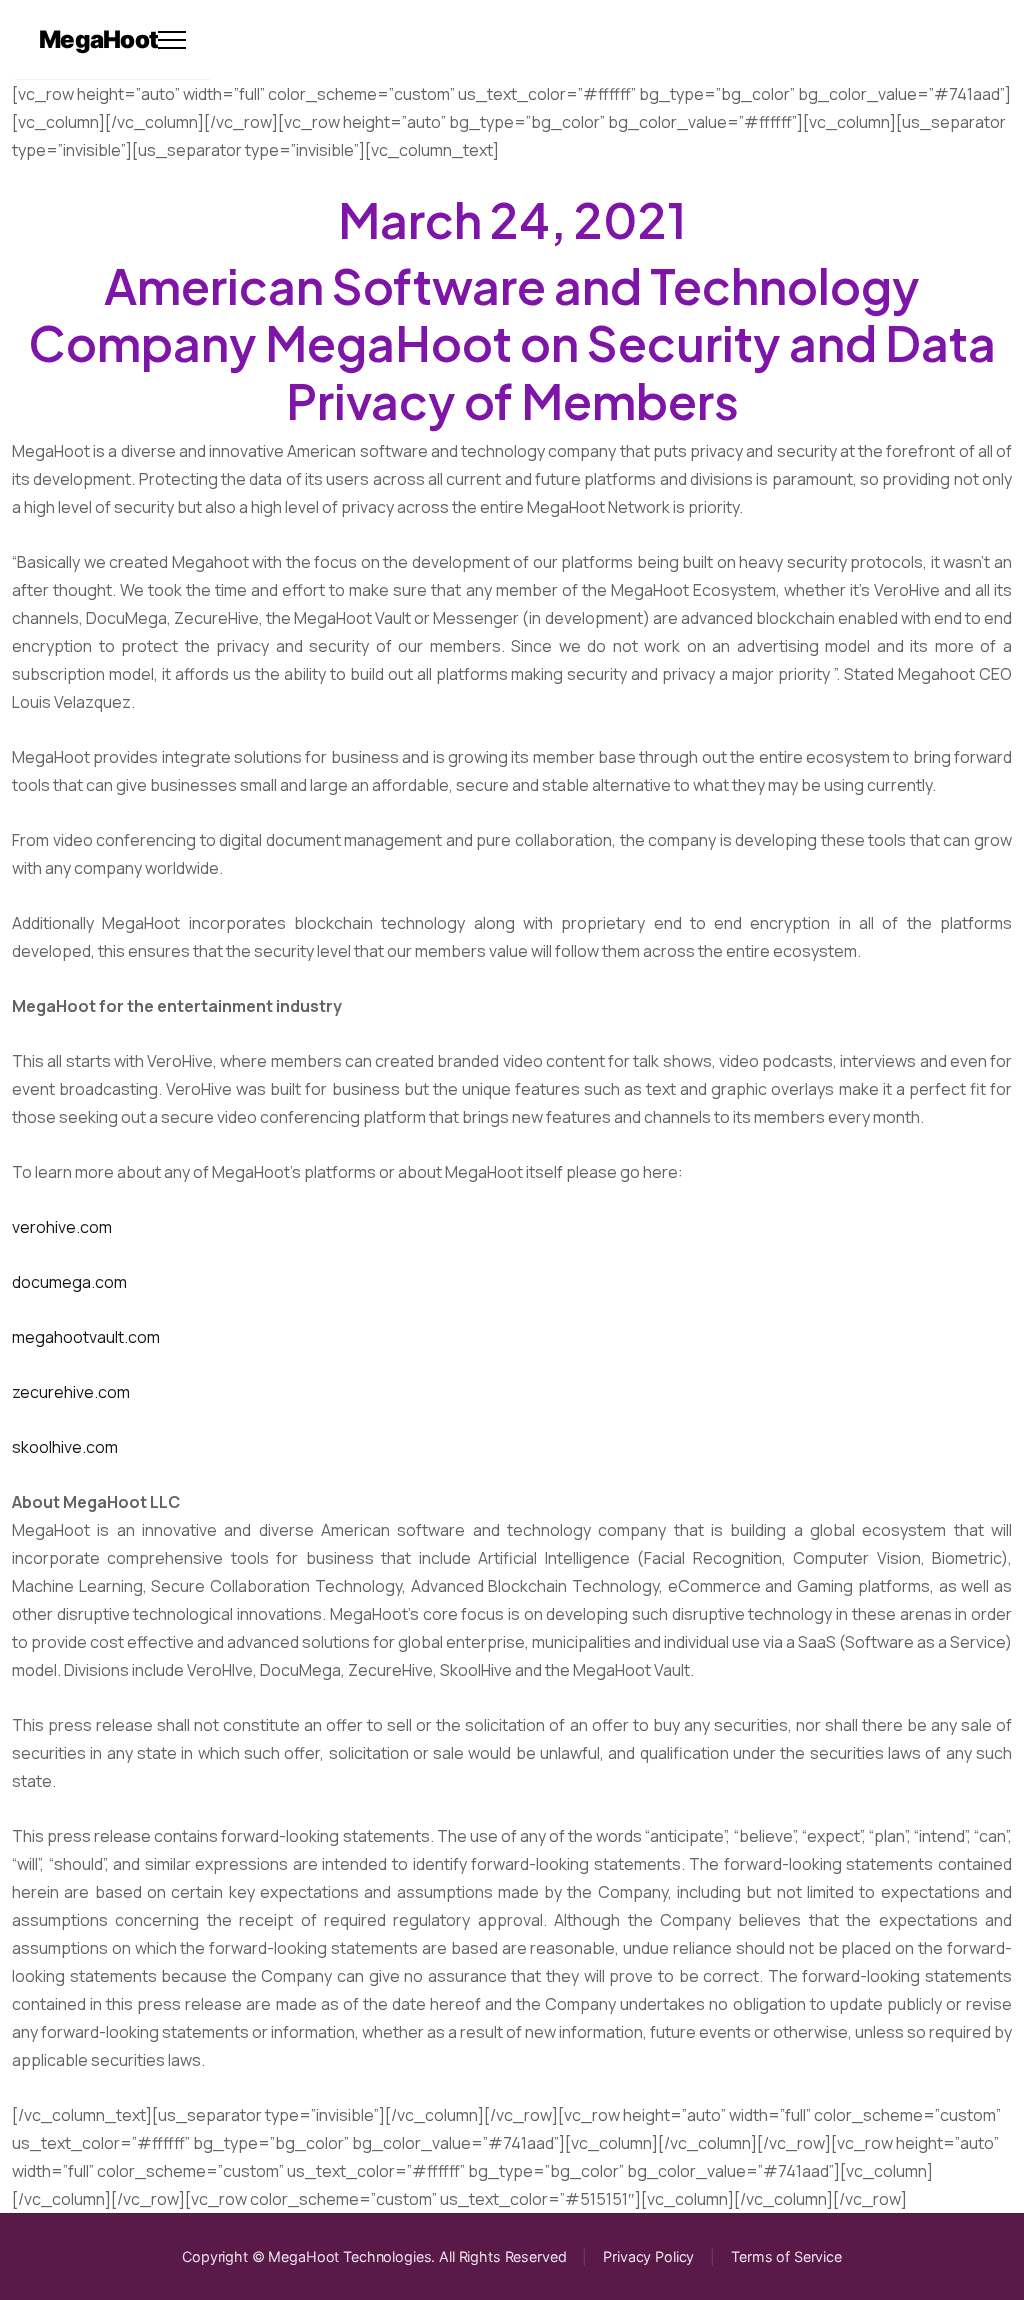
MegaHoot (98, 40)
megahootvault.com (86, 1337)
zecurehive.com (71, 1392)
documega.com (69, 1282)
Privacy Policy (648, 2256)
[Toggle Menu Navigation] (172, 40)
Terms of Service (786, 2256)
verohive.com (62, 1227)
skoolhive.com (65, 1447)
